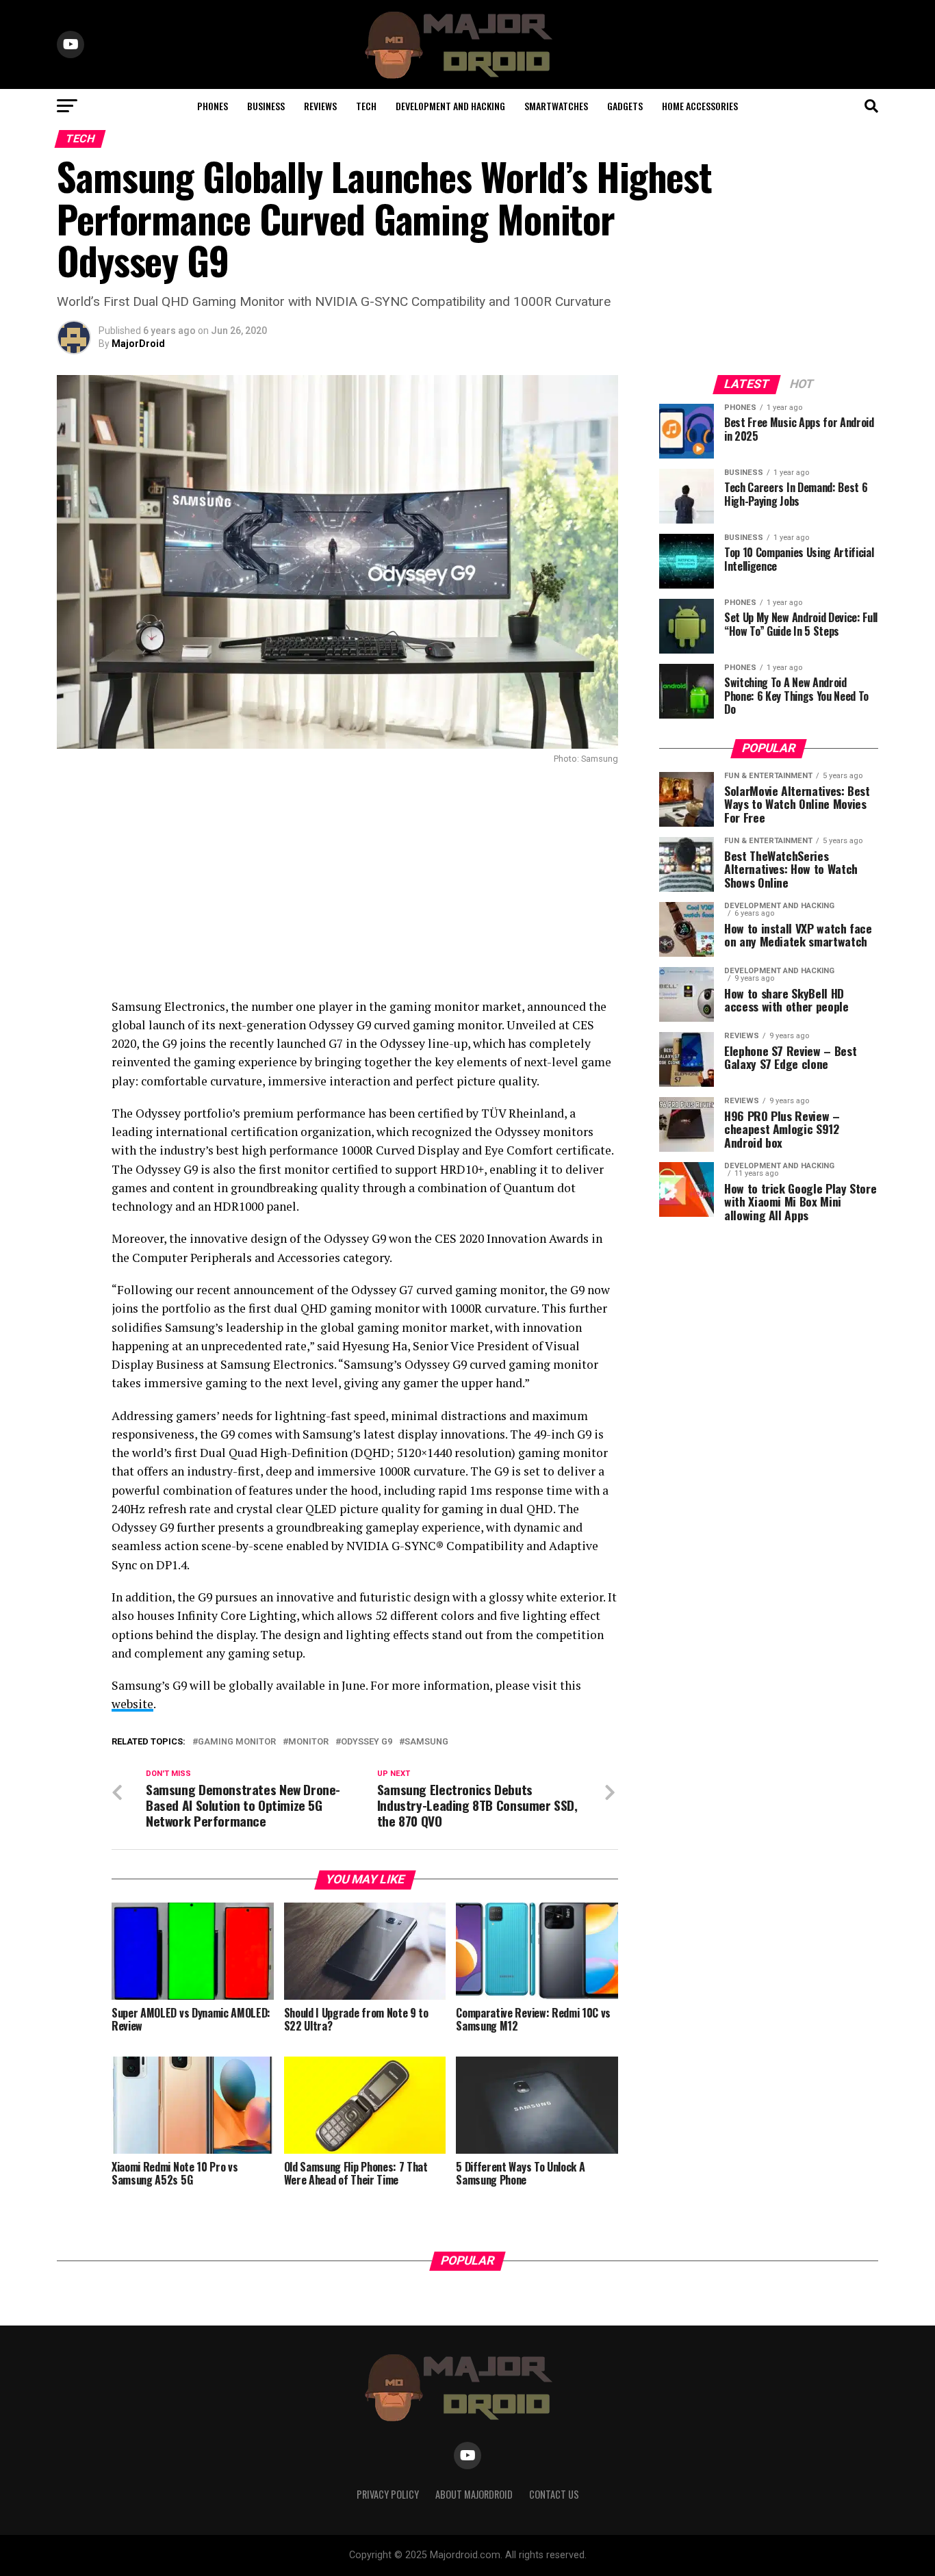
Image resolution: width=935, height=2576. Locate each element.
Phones (213, 106)
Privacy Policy (388, 2494)
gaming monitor (237, 1742)
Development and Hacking (450, 106)
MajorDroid (138, 344)
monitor (308, 1742)
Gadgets (625, 106)
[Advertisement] (337, 881)
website (132, 1704)
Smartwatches (556, 106)
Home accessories (700, 106)
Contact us (554, 2494)
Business (266, 106)
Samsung (426, 1742)
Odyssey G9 (367, 1742)
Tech (366, 106)
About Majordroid (474, 2494)
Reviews (320, 106)
